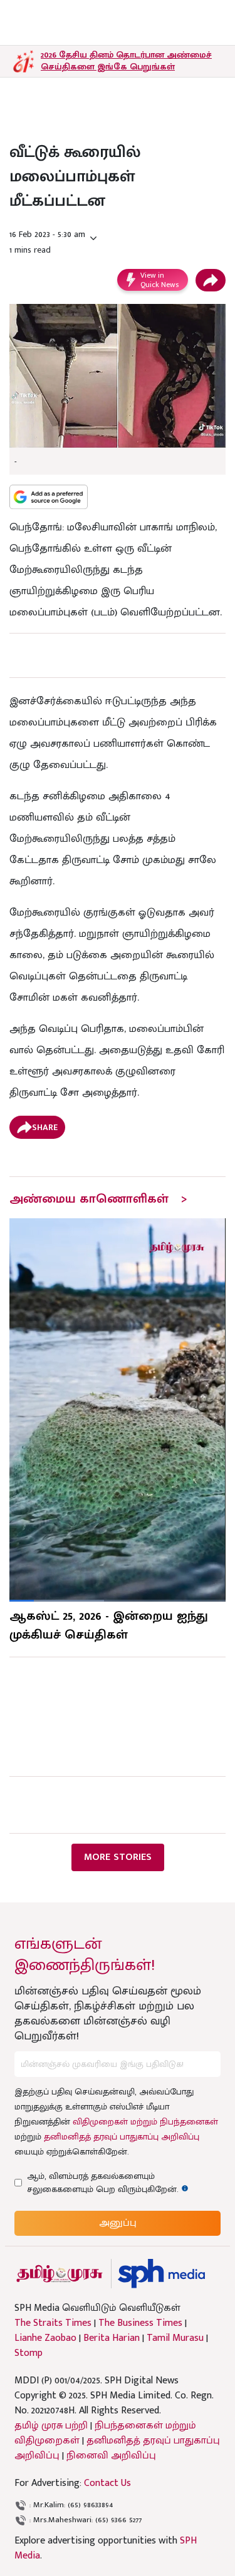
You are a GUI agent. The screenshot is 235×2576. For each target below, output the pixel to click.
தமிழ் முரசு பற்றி (51, 2426)
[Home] (161, 2274)
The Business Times (140, 2323)
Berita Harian (112, 2338)
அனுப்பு (118, 2223)
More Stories (118, 1857)
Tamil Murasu (175, 2338)
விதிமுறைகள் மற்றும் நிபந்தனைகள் (145, 2122)
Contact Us (107, 2483)
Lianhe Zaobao (45, 2338)
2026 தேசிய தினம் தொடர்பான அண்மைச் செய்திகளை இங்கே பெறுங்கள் (126, 61)
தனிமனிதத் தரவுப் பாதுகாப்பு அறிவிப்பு (122, 2137)
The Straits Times (53, 2323)
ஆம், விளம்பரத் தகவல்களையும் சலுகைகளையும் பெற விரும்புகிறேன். (114, 2183)
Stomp (29, 2353)
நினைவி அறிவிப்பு (111, 2456)
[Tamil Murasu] (60, 2274)
